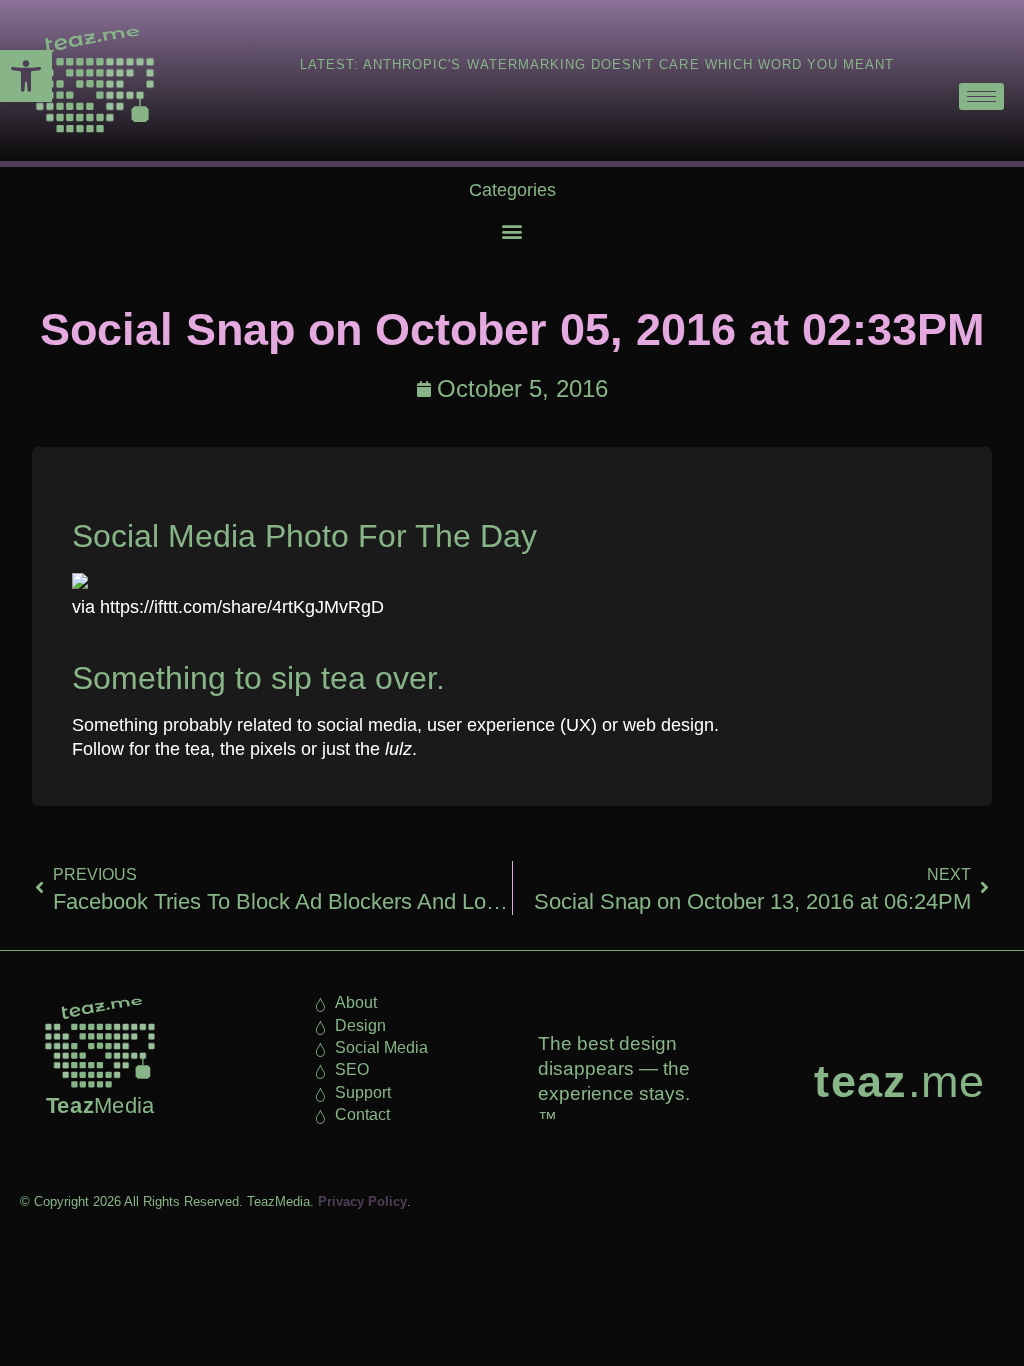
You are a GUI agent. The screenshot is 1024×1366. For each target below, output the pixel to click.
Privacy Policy (362, 1201)
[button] (26, 76)
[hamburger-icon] (981, 96)
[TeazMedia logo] (100, 1043)
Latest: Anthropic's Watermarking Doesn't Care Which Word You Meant (597, 64)
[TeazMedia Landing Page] (90, 80)
